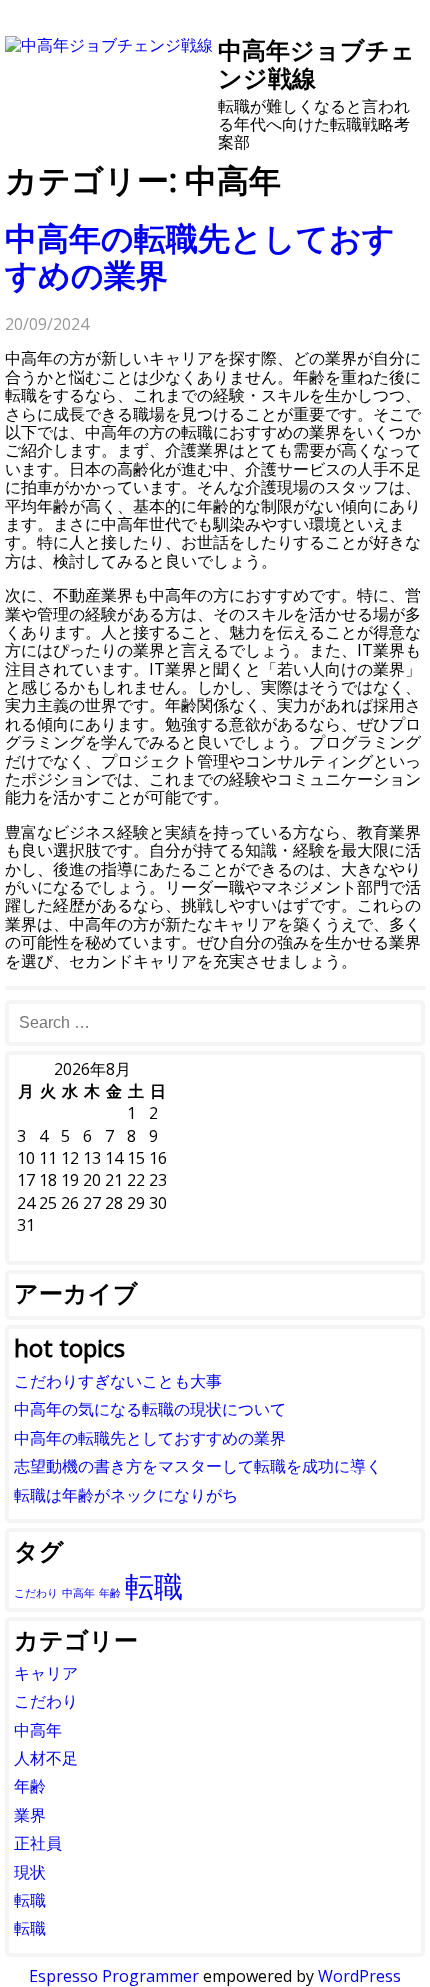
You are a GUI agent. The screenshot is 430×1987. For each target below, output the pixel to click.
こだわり (36, 1593)
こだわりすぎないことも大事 (118, 1381)
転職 (154, 1586)
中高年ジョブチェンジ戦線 (316, 63)
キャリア (46, 1673)
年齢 (110, 1593)
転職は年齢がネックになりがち (126, 1495)
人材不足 (46, 1758)
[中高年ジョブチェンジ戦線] (109, 45)
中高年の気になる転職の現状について (150, 1409)
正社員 (38, 1843)
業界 (30, 1815)
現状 (30, 1872)
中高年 (78, 1593)
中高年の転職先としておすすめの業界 (200, 256)
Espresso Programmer (114, 1976)
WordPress (359, 1976)
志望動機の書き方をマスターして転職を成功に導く (198, 1466)
